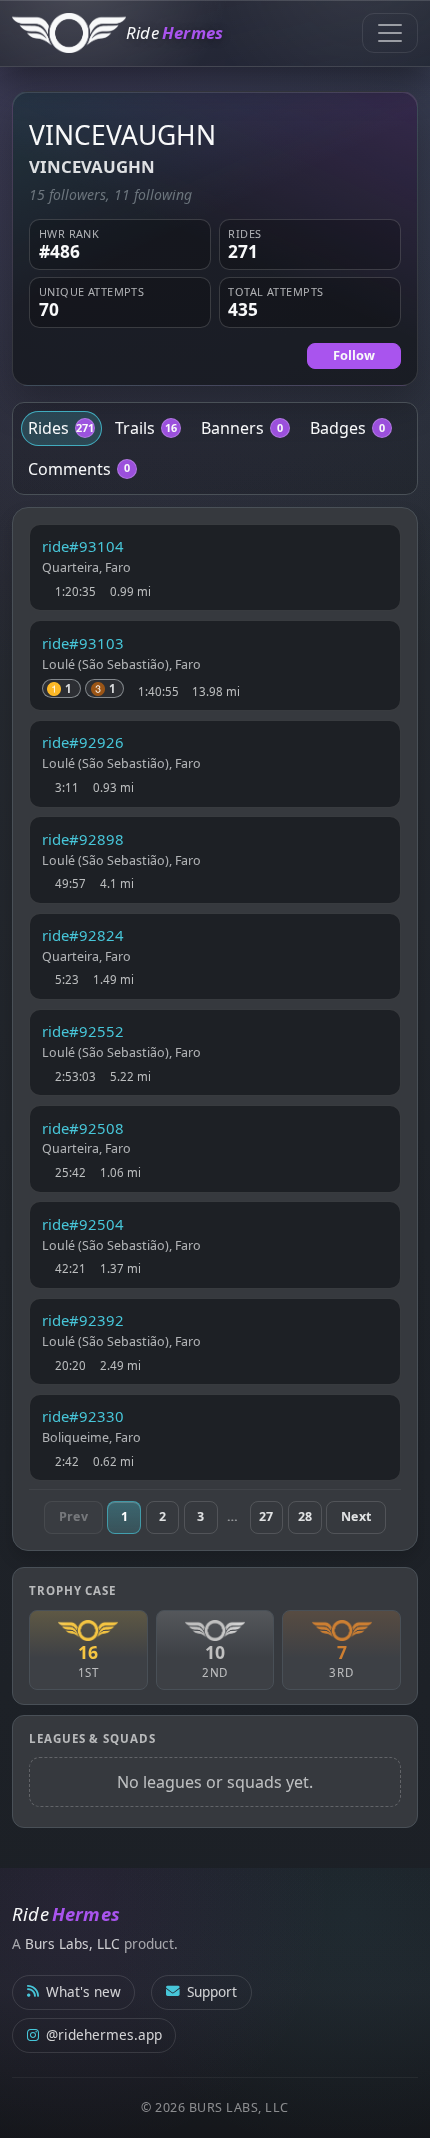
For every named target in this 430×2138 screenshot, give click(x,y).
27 (266, 1516)
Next (356, 1516)
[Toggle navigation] (390, 33)
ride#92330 (83, 1416)
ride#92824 (83, 935)
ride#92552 (83, 1031)
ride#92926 (83, 742)
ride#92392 (83, 1320)
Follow (354, 355)
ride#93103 (83, 643)
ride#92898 (83, 839)
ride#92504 (83, 1224)
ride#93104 (83, 546)
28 (305, 1516)
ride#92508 (83, 1128)
